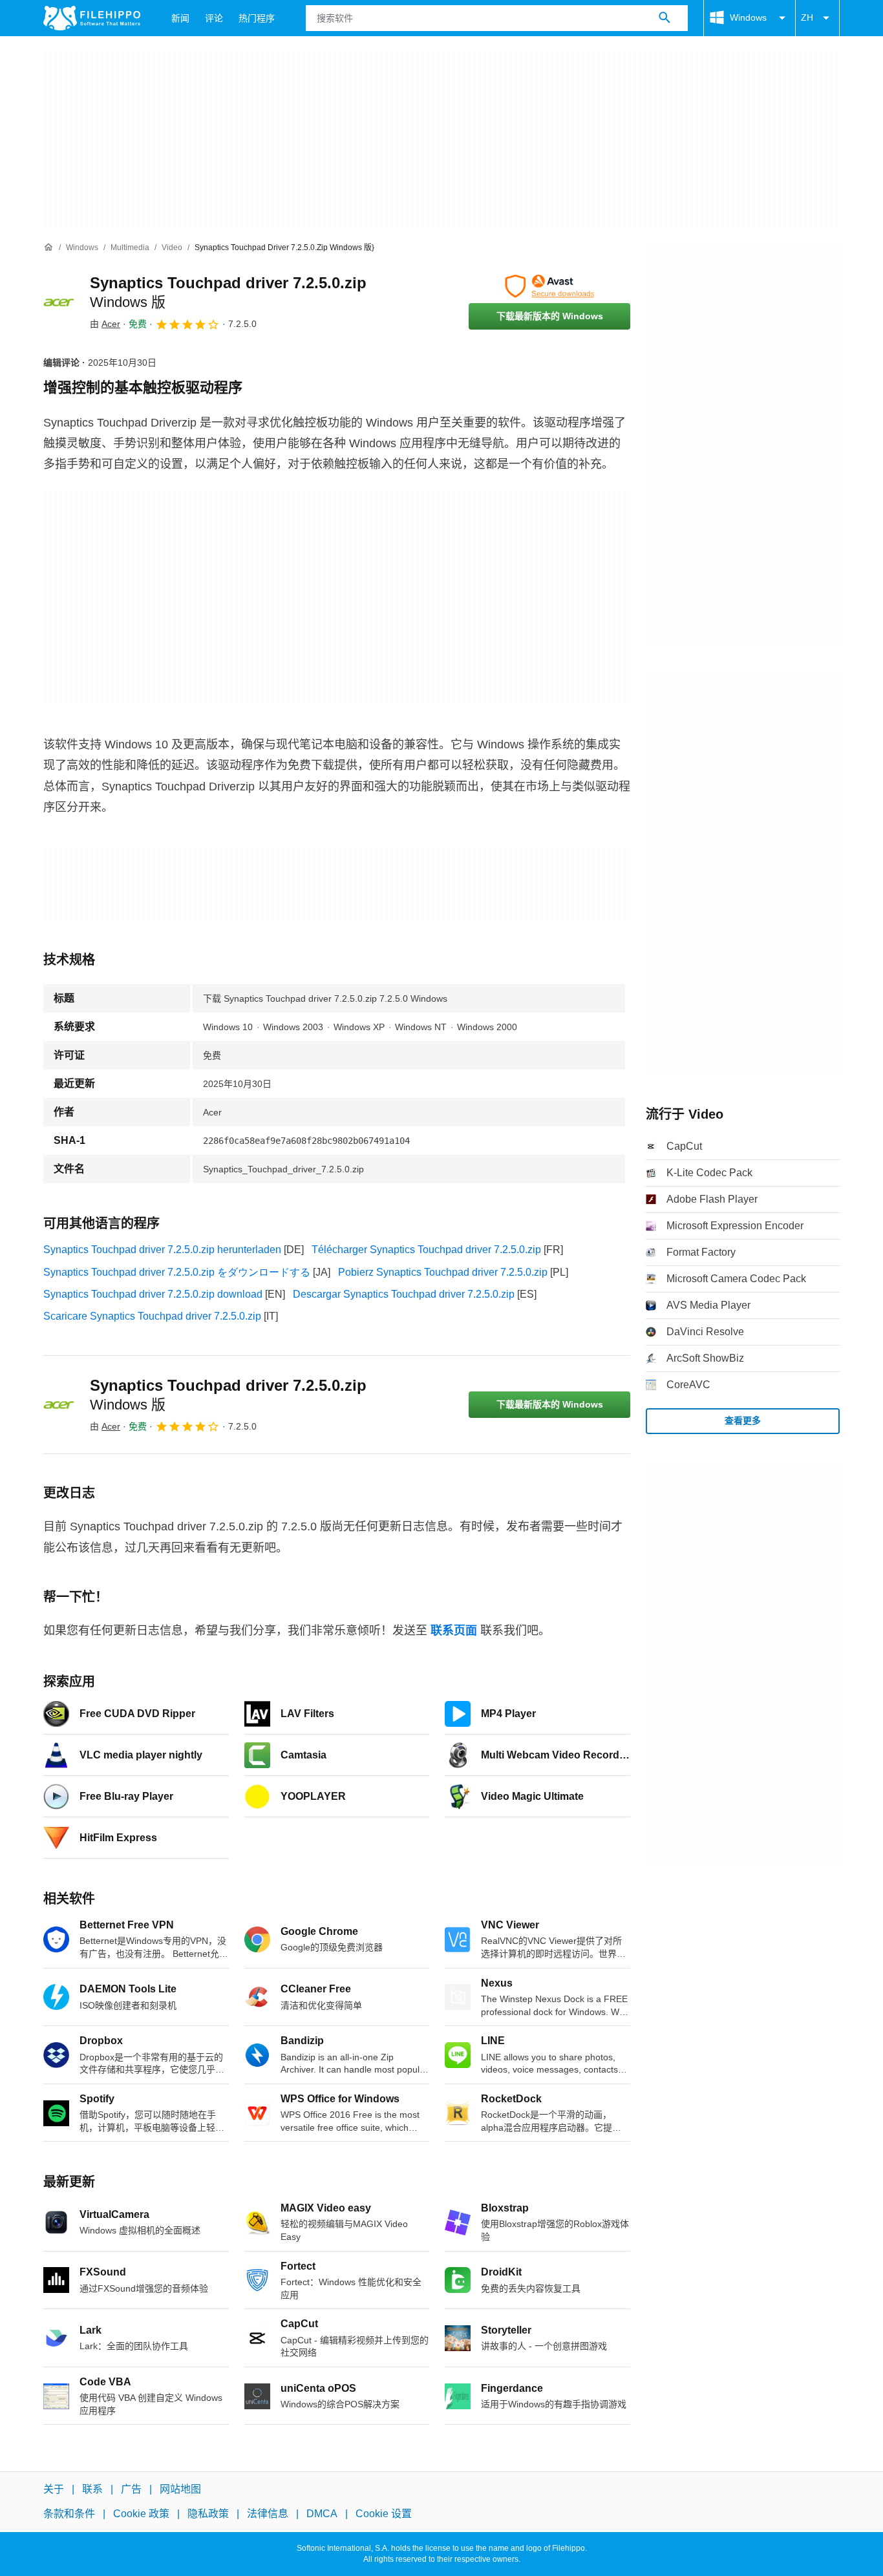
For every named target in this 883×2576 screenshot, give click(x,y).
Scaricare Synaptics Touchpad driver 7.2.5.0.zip (152, 1316)
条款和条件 (69, 2514)
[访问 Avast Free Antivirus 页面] (549, 286)
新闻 (180, 18)
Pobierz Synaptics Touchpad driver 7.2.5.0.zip (443, 1272)
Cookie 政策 (141, 2514)
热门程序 (257, 18)
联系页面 (454, 1631)
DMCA (322, 2514)
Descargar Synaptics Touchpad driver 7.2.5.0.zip (404, 1294)
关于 (54, 2489)
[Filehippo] (92, 18)
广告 (131, 2489)
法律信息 (268, 2514)
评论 (214, 18)
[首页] (48, 248)
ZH (807, 17)
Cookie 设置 (384, 2514)
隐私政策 (208, 2514)
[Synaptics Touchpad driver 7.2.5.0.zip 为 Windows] (59, 302)
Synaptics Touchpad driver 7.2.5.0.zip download (153, 1294)
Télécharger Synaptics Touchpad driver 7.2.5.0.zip (426, 1250)
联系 (92, 2489)
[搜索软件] (665, 18)
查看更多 (743, 1420)
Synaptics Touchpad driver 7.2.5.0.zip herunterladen (162, 1250)
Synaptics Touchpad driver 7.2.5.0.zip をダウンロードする (177, 1272)
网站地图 (180, 2489)
